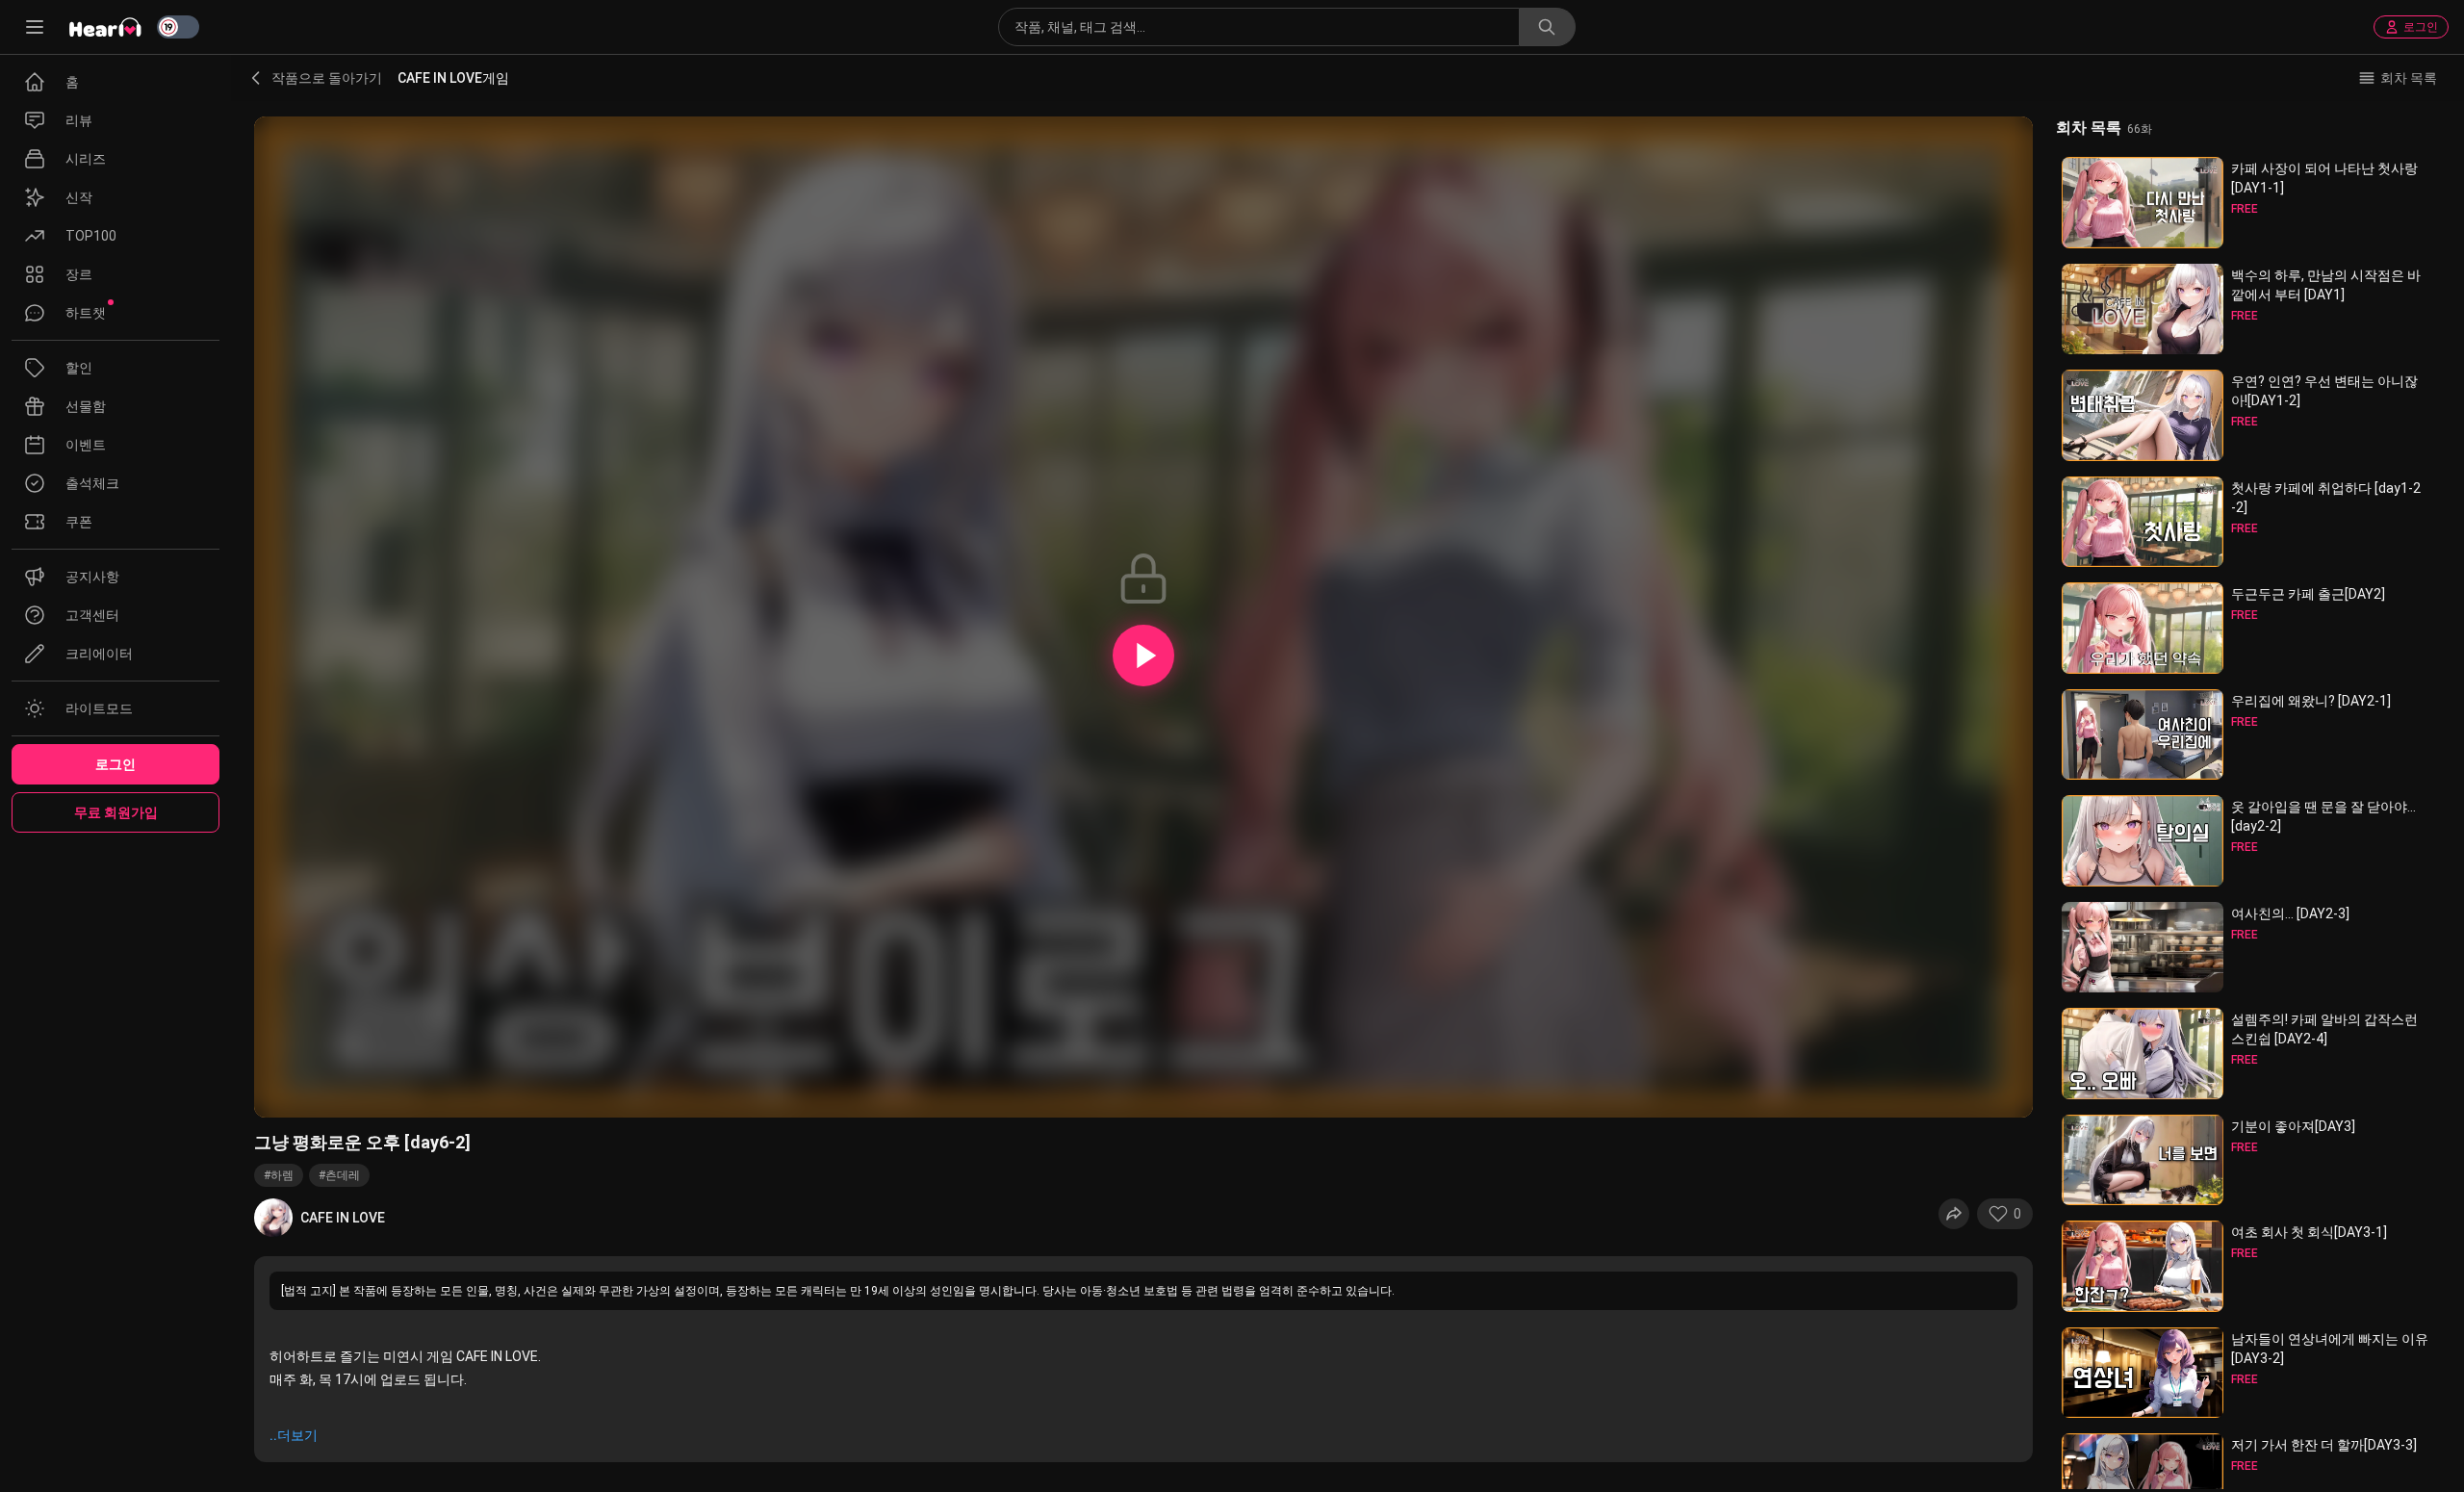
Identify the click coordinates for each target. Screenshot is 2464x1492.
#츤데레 (339, 1175)
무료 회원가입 (116, 812)
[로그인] (1143, 656)
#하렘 (279, 1175)
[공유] (1954, 1214)
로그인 (2421, 27)
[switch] (178, 27)
